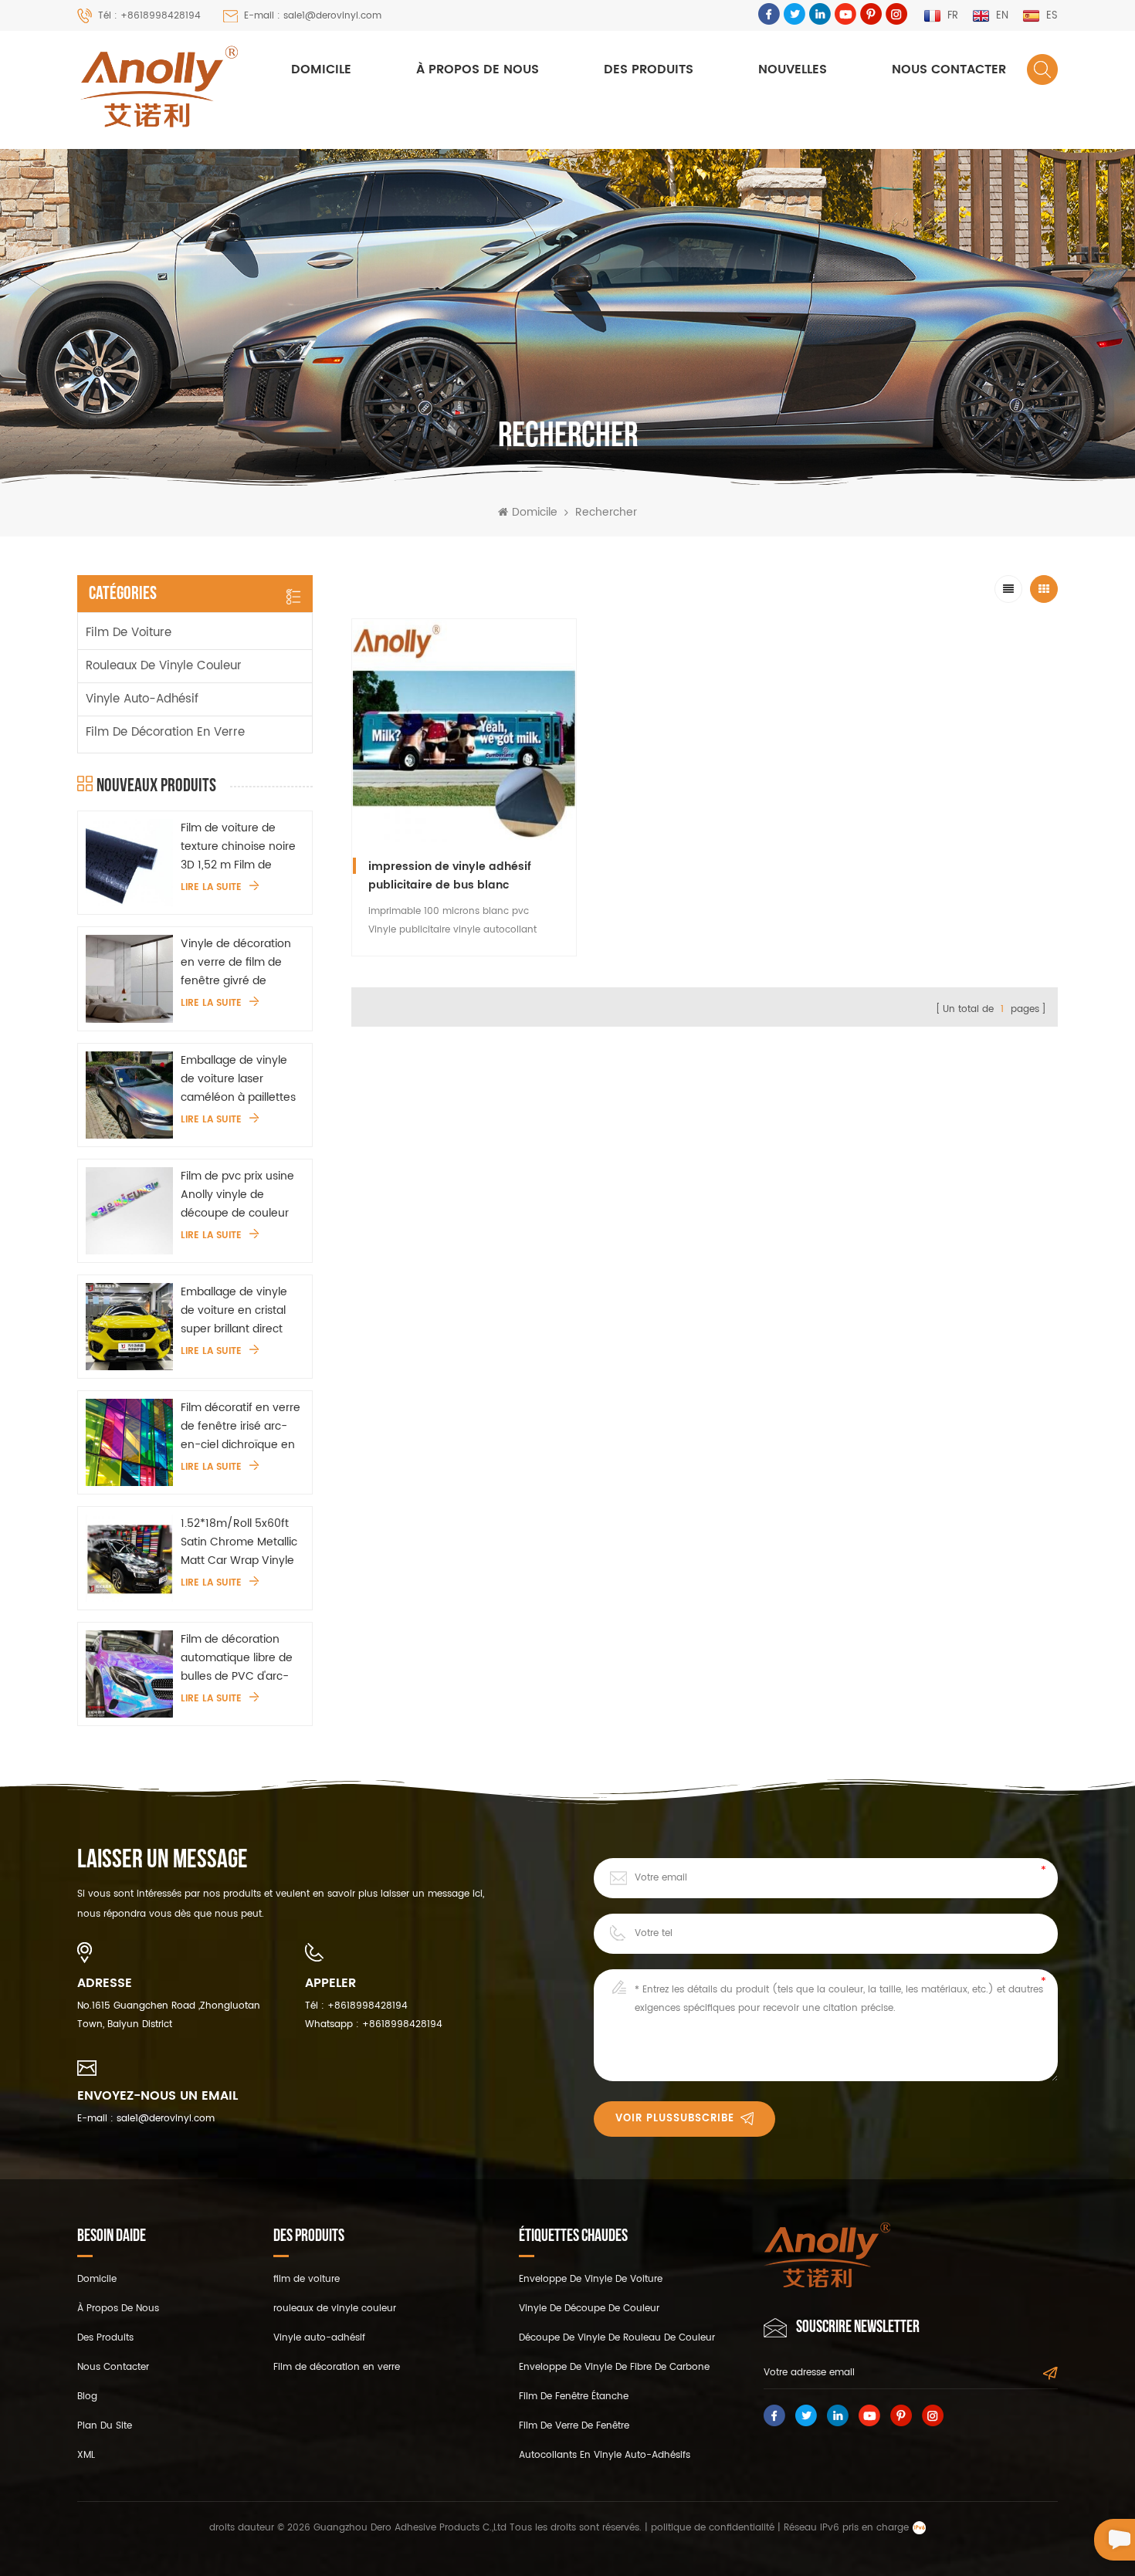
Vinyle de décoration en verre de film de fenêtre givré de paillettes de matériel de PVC (237, 963)
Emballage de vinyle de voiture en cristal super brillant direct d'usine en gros (234, 1311)
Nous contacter (949, 69)
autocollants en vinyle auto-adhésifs (605, 2455)
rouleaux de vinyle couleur (164, 666)
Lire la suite (211, 888)
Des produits (649, 69)
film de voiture (129, 633)
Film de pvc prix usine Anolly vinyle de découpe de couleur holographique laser (237, 1195)
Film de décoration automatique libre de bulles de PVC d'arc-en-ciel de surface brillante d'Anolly (237, 1658)
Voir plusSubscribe (675, 2119)
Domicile (321, 69)
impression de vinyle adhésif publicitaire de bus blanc (450, 876)
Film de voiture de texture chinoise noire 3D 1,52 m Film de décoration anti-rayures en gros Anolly (240, 847)
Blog (87, 2397)
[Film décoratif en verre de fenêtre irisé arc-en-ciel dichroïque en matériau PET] (129, 1442)
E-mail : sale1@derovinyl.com (313, 16)
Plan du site (105, 2426)
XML (86, 2455)
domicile (97, 2279)
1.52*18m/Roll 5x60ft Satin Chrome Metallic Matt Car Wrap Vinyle (239, 1542)
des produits (105, 2338)
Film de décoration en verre (165, 732)
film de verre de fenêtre (574, 2426)
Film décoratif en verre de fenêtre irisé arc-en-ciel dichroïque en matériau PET (241, 1427)
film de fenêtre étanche (574, 2397)
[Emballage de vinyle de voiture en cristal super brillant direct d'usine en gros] (129, 1327)
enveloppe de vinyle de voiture (591, 2279)
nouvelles (793, 69)
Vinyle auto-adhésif (142, 699)
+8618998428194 (368, 2006)
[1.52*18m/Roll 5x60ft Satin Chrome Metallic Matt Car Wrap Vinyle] (129, 1558)
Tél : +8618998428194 (149, 16)
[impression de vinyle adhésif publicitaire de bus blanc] (464, 731)
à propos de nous (478, 69)
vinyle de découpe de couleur (589, 2309)
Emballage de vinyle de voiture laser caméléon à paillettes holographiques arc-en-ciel (238, 1079)
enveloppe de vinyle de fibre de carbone (614, 2367)
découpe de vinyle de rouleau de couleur (617, 2338)
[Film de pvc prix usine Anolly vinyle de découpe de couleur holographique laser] (129, 1211)
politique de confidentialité (713, 2528)
